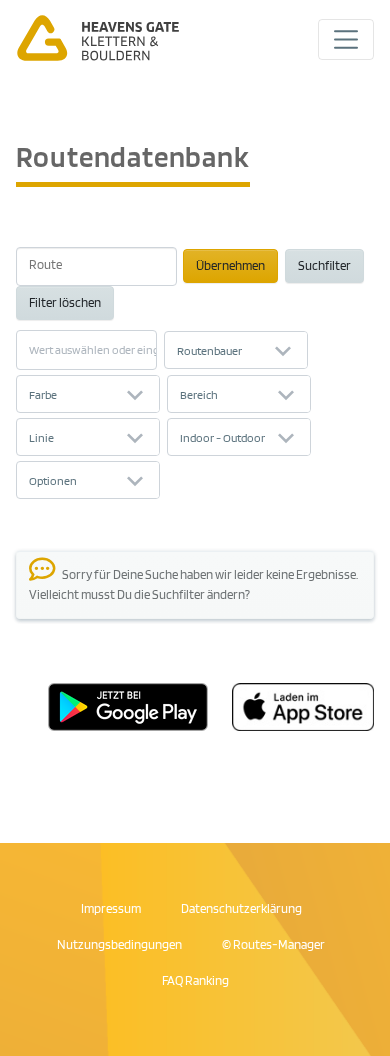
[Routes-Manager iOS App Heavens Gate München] (291, 705)
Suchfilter (324, 265)
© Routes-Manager (273, 944)
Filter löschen (65, 302)
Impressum (111, 908)
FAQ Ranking (195, 980)
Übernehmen (230, 265)
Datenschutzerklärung (241, 908)
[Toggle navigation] (346, 39)
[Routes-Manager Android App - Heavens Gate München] (128, 705)
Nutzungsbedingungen (119, 944)
